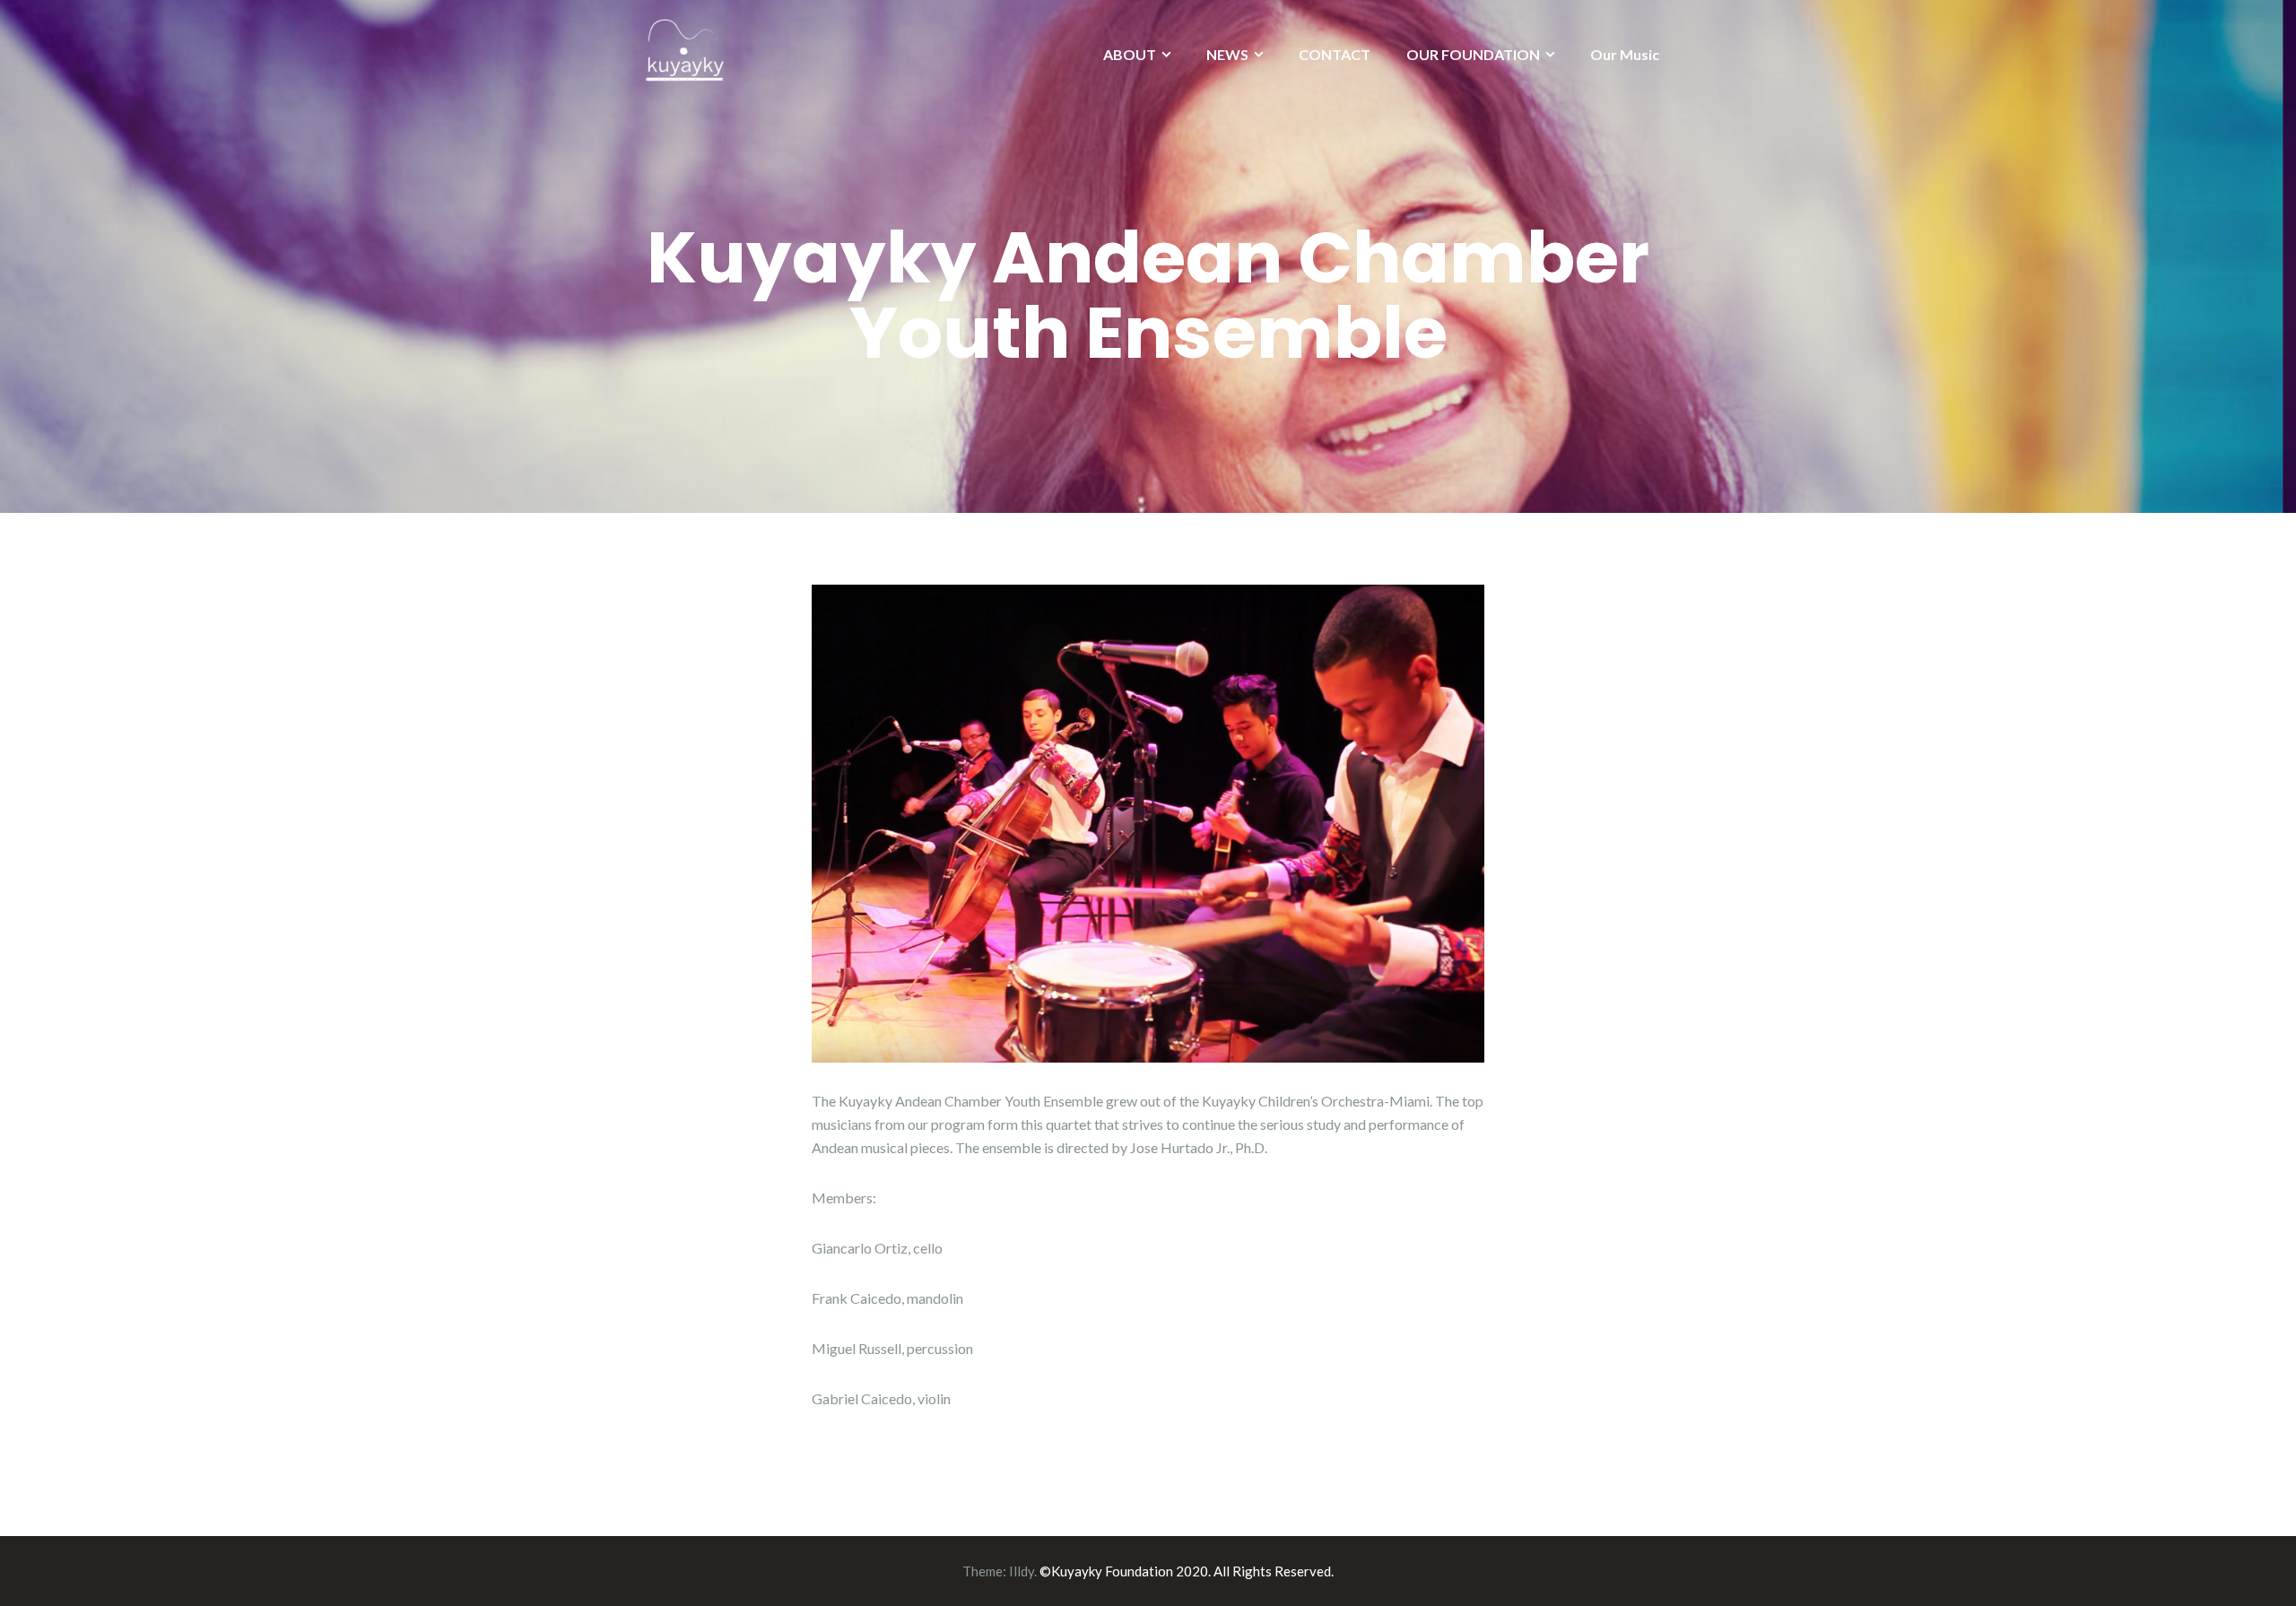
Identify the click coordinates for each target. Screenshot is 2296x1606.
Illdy (1022, 1571)
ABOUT (1130, 54)
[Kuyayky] (683, 50)
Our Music (1625, 54)
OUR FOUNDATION (1473, 54)
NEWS (1227, 54)
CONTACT (1335, 54)
